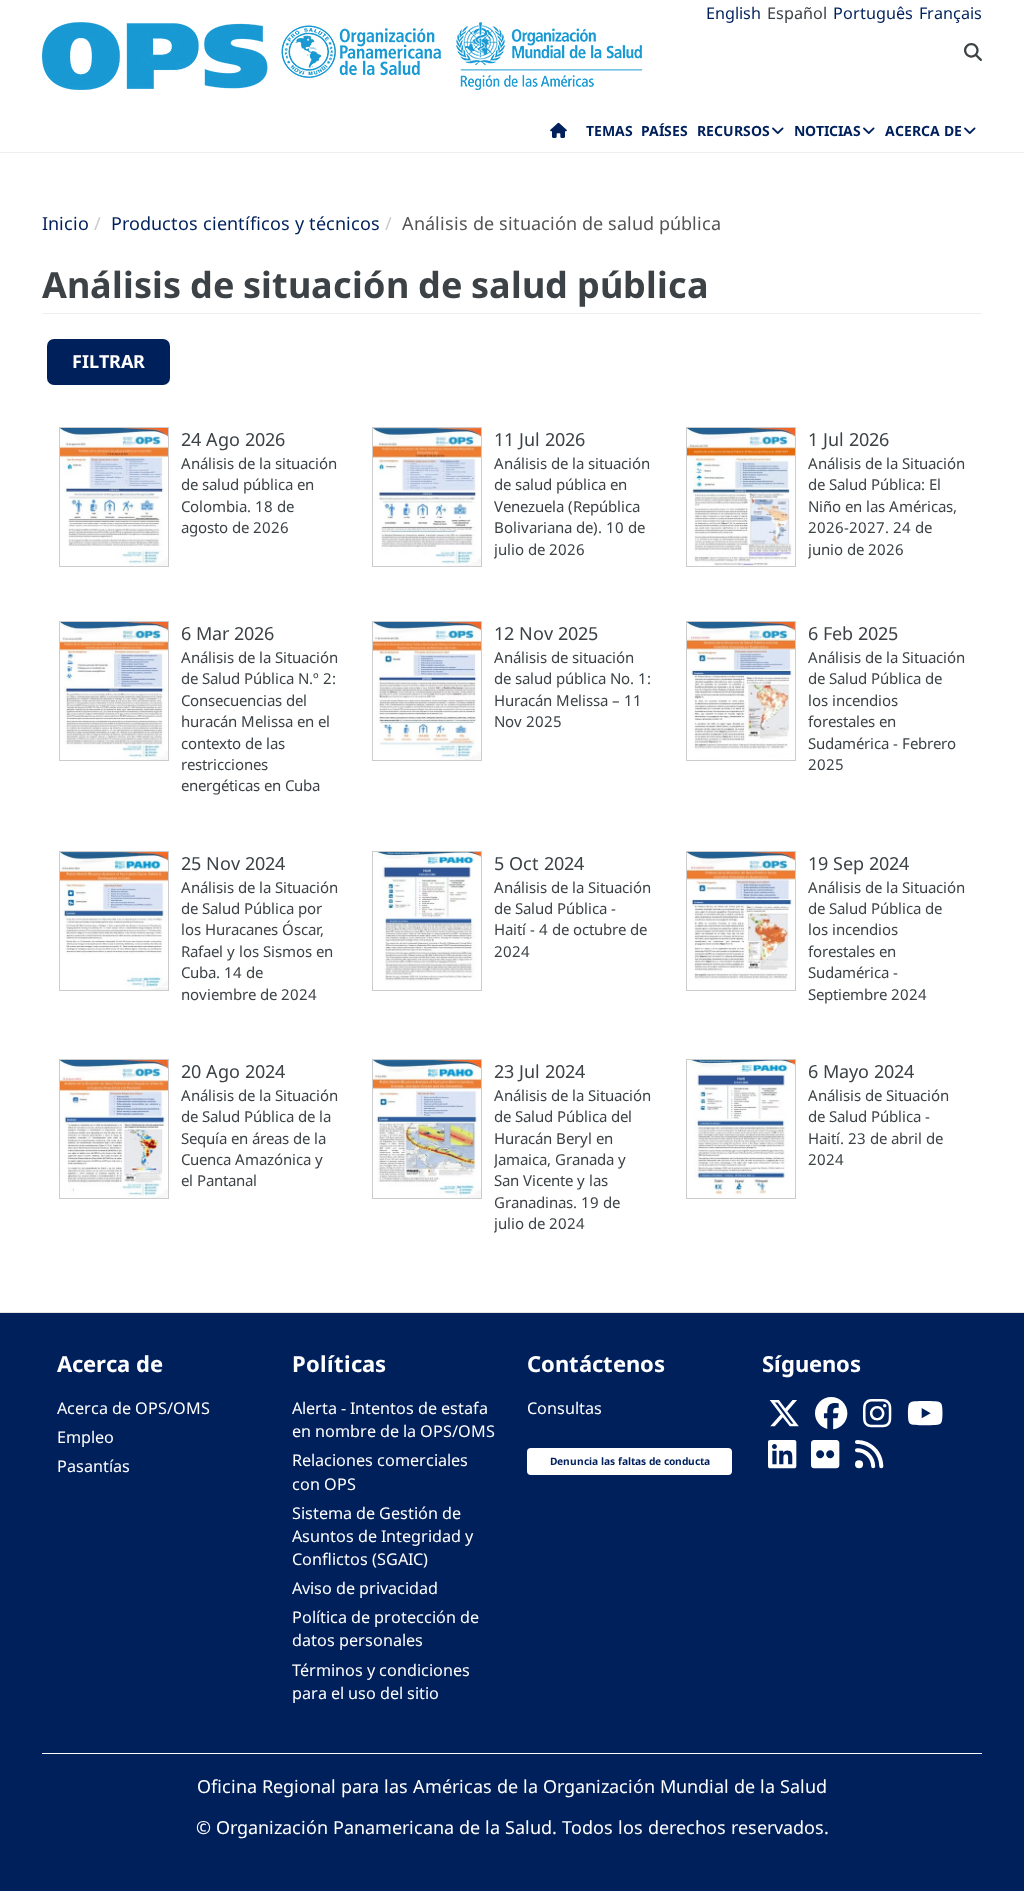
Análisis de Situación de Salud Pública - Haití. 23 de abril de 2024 (878, 1127)
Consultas (564, 1408)
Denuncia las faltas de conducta (630, 1461)
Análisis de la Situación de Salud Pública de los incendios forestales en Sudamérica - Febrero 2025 (886, 710)
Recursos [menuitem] (733, 130)
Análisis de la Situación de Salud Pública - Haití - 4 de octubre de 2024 (572, 919)
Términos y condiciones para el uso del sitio (381, 1681)
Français (950, 13)
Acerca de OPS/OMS (133, 1408)
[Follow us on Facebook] (831, 1420)
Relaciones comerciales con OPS (380, 1471)
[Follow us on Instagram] (877, 1420)
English (733, 13)
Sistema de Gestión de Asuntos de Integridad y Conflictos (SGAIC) (382, 1536)
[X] (784, 1420)
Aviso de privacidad (365, 1588)
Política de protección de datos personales (385, 1628)
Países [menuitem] (664, 130)
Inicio (65, 223)
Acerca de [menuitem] (923, 130)
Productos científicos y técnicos (245, 223)
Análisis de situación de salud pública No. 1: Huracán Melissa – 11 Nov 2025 (572, 689)
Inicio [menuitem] (558, 135)
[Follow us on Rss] (869, 1461)
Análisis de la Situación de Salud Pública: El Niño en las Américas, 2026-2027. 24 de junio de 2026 (886, 506)
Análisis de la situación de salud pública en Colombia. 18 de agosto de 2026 (259, 495)
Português (873, 13)
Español (797, 13)
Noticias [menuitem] (827, 130)
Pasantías (93, 1466)
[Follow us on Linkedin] (782, 1461)
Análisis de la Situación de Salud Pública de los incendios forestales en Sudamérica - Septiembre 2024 (886, 940)
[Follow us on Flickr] (825, 1461)
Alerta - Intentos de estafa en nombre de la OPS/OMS (393, 1419)
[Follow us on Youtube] (925, 1420)
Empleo (85, 1437)
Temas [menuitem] (609, 130)
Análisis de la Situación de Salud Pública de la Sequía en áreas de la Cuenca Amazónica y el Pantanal (259, 1138)
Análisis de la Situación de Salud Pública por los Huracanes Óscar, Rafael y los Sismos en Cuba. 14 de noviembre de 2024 (259, 940)
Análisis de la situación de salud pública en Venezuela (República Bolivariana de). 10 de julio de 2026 (572, 506)
